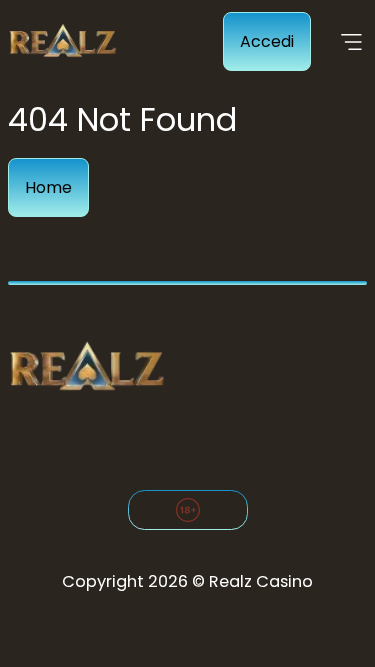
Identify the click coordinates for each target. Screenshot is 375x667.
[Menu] (351, 41)
